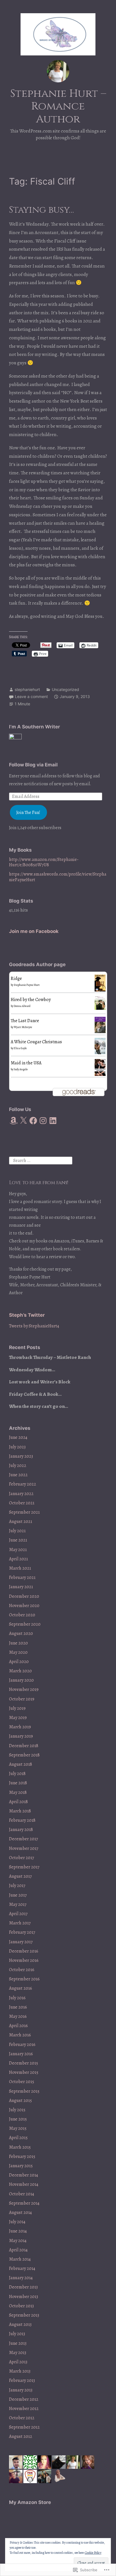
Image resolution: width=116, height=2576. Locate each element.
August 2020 (21, 1633)
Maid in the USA (26, 1063)
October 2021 (22, 1503)
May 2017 (18, 1904)
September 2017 (24, 1867)
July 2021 (17, 1531)
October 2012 (22, 2418)
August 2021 (21, 1522)
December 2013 (23, 2287)
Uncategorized (65, 689)
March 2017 (20, 1923)
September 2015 (24, 2091)
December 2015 (24, 2063)
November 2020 (24, 1606)
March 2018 (20, 1811)
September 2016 (24, 1979)
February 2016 (22, 2045)
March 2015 (20, 2147)
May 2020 (18, 1652)
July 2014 (17, 2222)
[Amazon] (14, 1121)
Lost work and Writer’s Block (40, 1382)
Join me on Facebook (34, 931)
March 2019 (20, 1727)
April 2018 (18, 1802)
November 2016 (24, 1960)
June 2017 (18, 1895)
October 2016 (22, 1970)
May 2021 (18, 1550)
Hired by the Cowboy (31, 1000)
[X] (23, 1121)
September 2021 (24, 1512)
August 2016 (21, 1988)
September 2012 (24, 2427)
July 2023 (17, 1447)
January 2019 (21, 1736)
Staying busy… (41, 210)
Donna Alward (22, 1006)
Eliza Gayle (20, 1048)
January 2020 (21, 1680)
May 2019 (18, 1718)
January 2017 (21, 1942)
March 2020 (20, 1671)
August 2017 (20, 1876)
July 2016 (17, 1998)
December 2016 (24, 1951)
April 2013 (18, 2362)
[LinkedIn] (53, 1121)
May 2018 (18, 1792)
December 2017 (24, 1839)
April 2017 (18, 1914)
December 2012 (24, 2399)
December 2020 (24, 1596)
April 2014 (18, 2250)
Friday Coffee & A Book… (35, 1394)
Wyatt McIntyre (23, 1027)
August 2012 (21, 2436)
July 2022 (18, 1466)
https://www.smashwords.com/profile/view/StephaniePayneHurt (58, 877)
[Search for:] (41, 1160)
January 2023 (21, 1456)
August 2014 (20, 2213)
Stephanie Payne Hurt (27, 985)
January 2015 (21, 2166)
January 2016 (21, 2054)
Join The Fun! (28, 813)
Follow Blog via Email (33, 765)
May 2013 (18, 2353)
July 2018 (17, 1774)
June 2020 (18, 1643)
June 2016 (18, 2007)
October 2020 (22, 1615)
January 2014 (21, 2278)
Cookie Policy (93, 2553)
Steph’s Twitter (27, 1315)
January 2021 (21, 1587)
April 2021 (18, 1559)
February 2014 (22, 2268)
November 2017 (24, 1848)
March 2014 (20, 2259)
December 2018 (24, 1746)
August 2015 (20, 2101)
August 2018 (21, 1764)
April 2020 (19, 1662)
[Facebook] (33, 1121)
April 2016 (18, 2026)
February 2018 (22, 1820)
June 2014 (18, 2231)
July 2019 (17, 1708)
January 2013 (21, 2390)
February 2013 (22, 2380)
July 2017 (17, 1886)
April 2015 (18, 2138)
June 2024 (18, 1437)
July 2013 (17, 2334)
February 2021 (22, 1578)
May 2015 (18, 2128)
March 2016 (20, 2035)
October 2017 (22, 1858)
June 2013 (18, 2343)
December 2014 (24, 2175)
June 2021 (18, 1540)
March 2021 (20, 1568)
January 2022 (21, 1494)
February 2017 (22, 1932)
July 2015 (17, 2110)
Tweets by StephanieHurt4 (34, 1326)
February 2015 (22, 2157)
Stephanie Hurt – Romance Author (58, 106)
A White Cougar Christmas (36, 1042)
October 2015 (22, 2082)
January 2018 (21, 1830)
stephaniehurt (27, 689)
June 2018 (18, 1783)
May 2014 (18, 2241)
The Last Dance (25, 1021)
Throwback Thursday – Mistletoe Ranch (50, 1357)
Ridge (16, 979)
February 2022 (23, 1484)
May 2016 (18, 2016)
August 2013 (20, 2324)
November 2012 (24, 2409)
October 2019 (22, 1699)
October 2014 (22, 2194)
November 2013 (24, 2297)
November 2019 (24, 1689)
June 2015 (18, 2119)
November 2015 (24, 2072)
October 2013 (21, 2306)
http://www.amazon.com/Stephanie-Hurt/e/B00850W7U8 (44, 862)
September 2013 (24, 2315)
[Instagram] (43, 1121)
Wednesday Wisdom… (32, 1370)
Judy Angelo (21, 1069)
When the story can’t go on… (39, 1406)
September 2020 (25, 1624)
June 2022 (18, 1475)
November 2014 (24, 2184)
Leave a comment (31, 696)
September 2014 (24, 2203)
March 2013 (20, 2371)
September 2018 (24, 1755)
